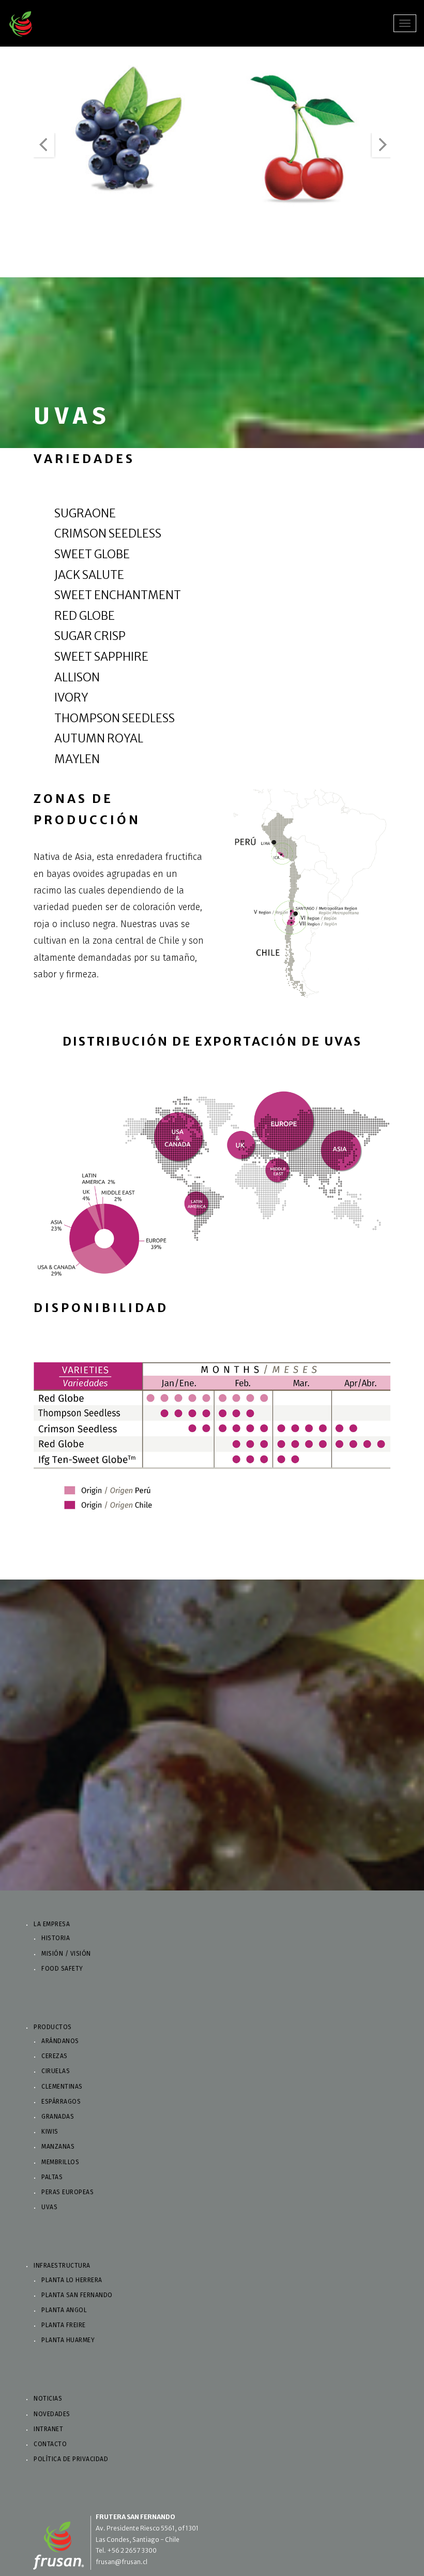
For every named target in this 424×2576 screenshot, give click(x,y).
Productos (53, 2027)
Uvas (49, 2207)
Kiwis (50, 2132)
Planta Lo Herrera (72, 2280)
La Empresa (52, 1924)
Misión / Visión (66, 1954)
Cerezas (55, 2056)
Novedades (52, 2414)
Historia (56, 1938)
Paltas (52, 2177)
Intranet (48, 2429)
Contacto (50, 2444)
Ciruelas (56, 2071)
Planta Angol (64, 2310)
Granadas (58, 2117)
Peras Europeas (67, 2192)
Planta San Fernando (77, 2295)
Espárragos (61, 2102)
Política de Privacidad (71, 2459)
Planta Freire (64, 2325)
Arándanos (60, 2041)
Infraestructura (62, 2266)
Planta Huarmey (68, 2340)
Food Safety (62, 1969)
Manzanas (58, 2147)
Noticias (48, 2399)
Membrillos (60, 2162)
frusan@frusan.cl (122, 2562)
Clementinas (62, 2087)
